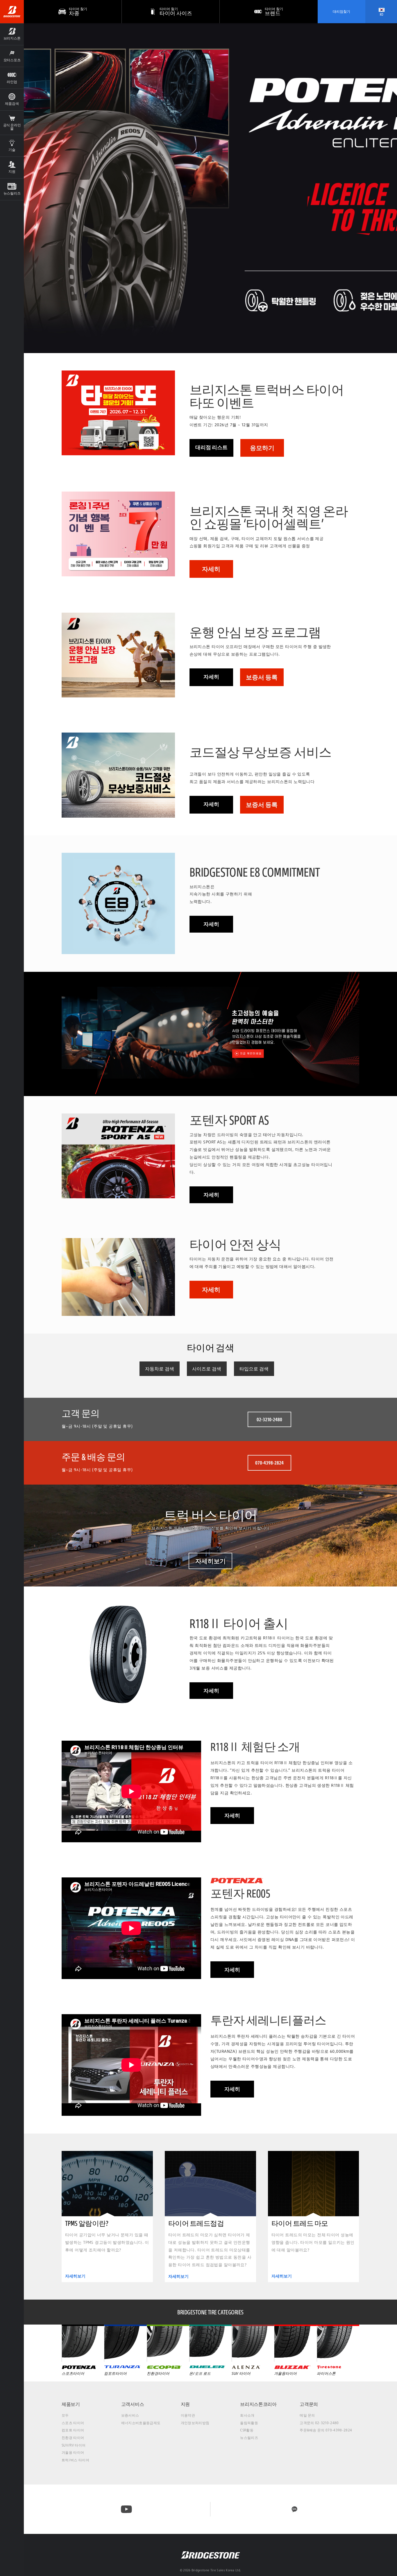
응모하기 (262, 448)
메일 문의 (307, 2415)
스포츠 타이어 (73, 2423)
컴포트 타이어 (73, 2430)
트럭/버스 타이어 (75, 2460)
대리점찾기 (341, 11)
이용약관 (188, 2415)
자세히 (211, 569)
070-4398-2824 (269, 1463)
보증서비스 (130, 2415)
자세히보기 (211, 1561)
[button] (12, 34)
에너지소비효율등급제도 (141, 2423)
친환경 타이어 (73, 2438)
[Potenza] (83, 2343)
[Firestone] (338, 2343)
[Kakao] (294, 2509)
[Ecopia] (168, 2343)
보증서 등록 (262, 677)
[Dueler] (210, 2343)
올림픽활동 (249, 2423)
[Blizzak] (295, 2343)
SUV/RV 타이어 (74, 2445)
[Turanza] (125, 2343)
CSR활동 (247, 2430)
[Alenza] (253, 2343)
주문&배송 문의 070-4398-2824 (326, 2430)
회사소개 (247, 2415)
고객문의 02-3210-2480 (319, 2423)
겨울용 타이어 (73, 2452)
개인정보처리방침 (195, 2423)
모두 (65, 2415)
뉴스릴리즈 (249, 2438)
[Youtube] (126, 2509)
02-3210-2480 (269, 1419)
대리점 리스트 (211, 447)
